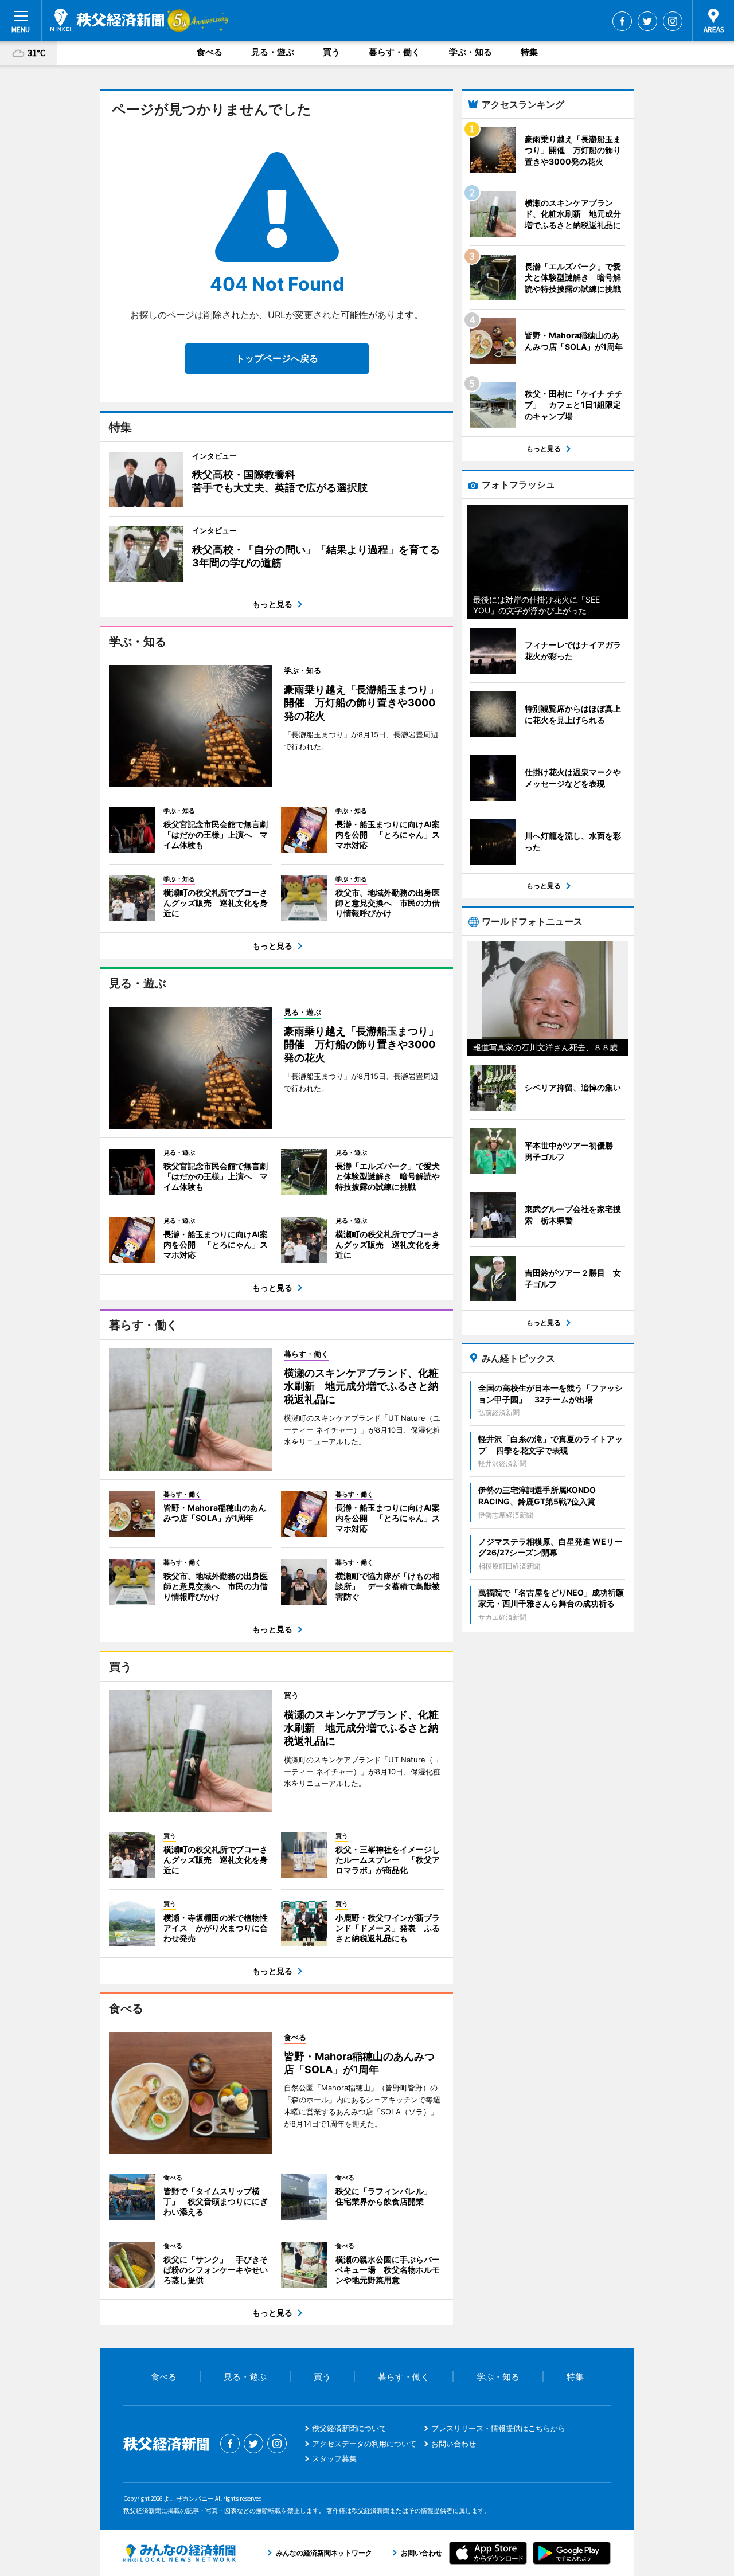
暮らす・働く (395, 52)
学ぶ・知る (471, 52)
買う (331, 52)
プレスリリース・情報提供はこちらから (498, 2428)
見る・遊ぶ (273, 52)
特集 (529, 52)
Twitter (647, 21)
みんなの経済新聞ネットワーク (179, 2553)
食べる (210, 52)
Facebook (622, 21)
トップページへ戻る (277, 358)
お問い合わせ (454, 2444)
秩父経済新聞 (107, 20)
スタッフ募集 (334, 2458)
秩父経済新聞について (349, 2428)
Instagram (673, 21)
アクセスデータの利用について (364, 2444)
